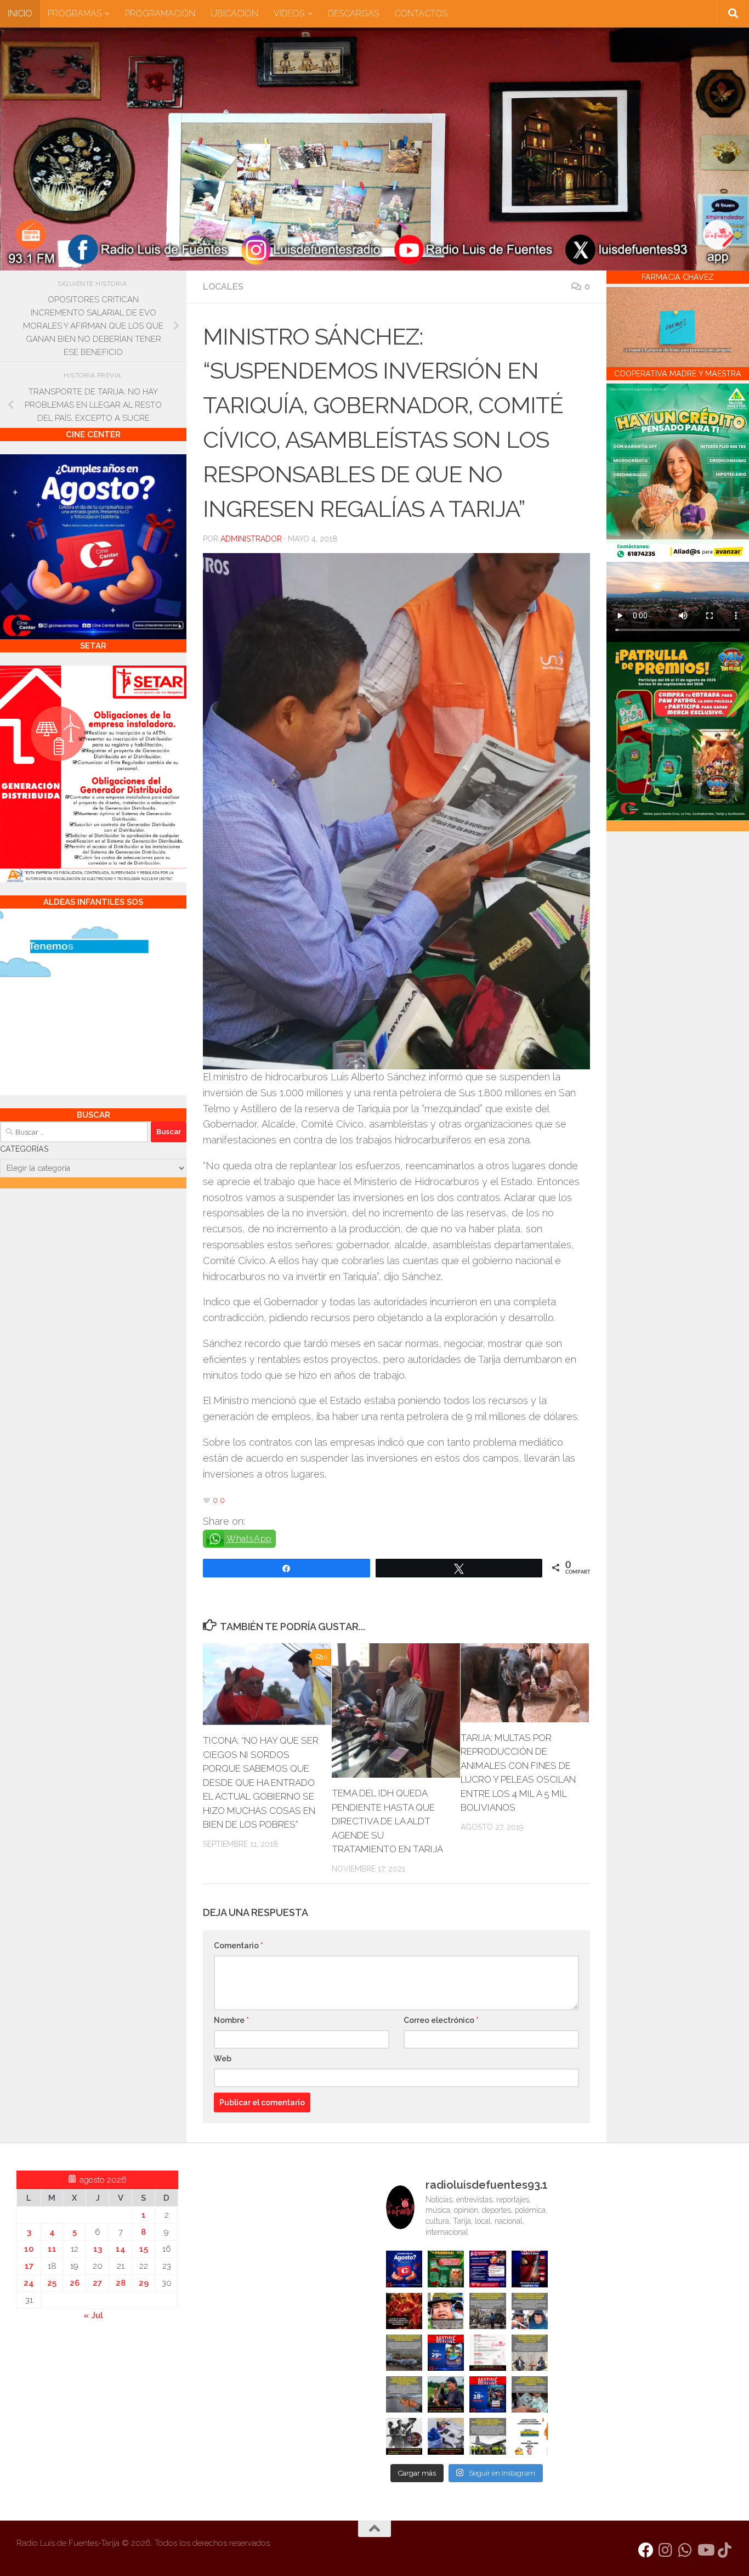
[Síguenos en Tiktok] (725, 2550)
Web (223, 2059)
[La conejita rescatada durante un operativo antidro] (446, 2436)
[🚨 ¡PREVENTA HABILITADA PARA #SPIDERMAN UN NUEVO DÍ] (530, 2269)
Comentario (239, 1946)
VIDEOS (289, 13)
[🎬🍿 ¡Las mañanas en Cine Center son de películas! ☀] (446, 2353)
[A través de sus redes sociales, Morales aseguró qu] (446, 2394)
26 (75, 2283)
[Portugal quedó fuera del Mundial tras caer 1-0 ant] (404, 2311)
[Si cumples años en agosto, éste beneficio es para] (404, 2269)
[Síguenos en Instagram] (666, 2550)
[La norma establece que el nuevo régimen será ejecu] (530, 2394)
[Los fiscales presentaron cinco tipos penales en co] (446, 2311)
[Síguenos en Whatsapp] (685, 2550)
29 (144, 2283)
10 (29, 2249)
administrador (251, 539)
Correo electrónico (441, 2020)
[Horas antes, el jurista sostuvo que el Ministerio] (530, 2311)
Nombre (231, 2020)
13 (98, 2249)
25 (52, 2283)
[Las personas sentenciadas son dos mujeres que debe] (404, 2394)
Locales (223, 287)
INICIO (20, 13)
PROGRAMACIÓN (160, 13)
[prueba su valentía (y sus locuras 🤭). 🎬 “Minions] (530, 2436)
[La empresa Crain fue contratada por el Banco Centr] (404, 2353)
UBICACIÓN (234, 13)
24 (29, 2283)
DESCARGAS (353, 13)
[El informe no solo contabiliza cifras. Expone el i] (487, 2311)
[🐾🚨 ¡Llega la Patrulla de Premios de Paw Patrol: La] (446, 2269)
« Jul (93, 2315)
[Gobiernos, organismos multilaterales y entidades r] (487, 2436)
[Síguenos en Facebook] (646, 2550)
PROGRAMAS (75, 13)
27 (97, 2283)
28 (121, 2283)
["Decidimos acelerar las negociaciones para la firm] (530, 2353)
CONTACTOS (421, 13)
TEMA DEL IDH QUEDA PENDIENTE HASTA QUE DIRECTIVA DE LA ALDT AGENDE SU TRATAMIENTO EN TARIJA (387, 1821)
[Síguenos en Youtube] (705, 2550)
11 (52, 2249)
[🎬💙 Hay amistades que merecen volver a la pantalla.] (487, 2269)
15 (144, 2249)
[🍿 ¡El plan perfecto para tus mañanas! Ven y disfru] (487, 2394)
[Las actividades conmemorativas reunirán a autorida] (487, 2353)
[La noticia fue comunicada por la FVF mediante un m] (404, 2436)
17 (29, 2266)
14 (121, 2249)
